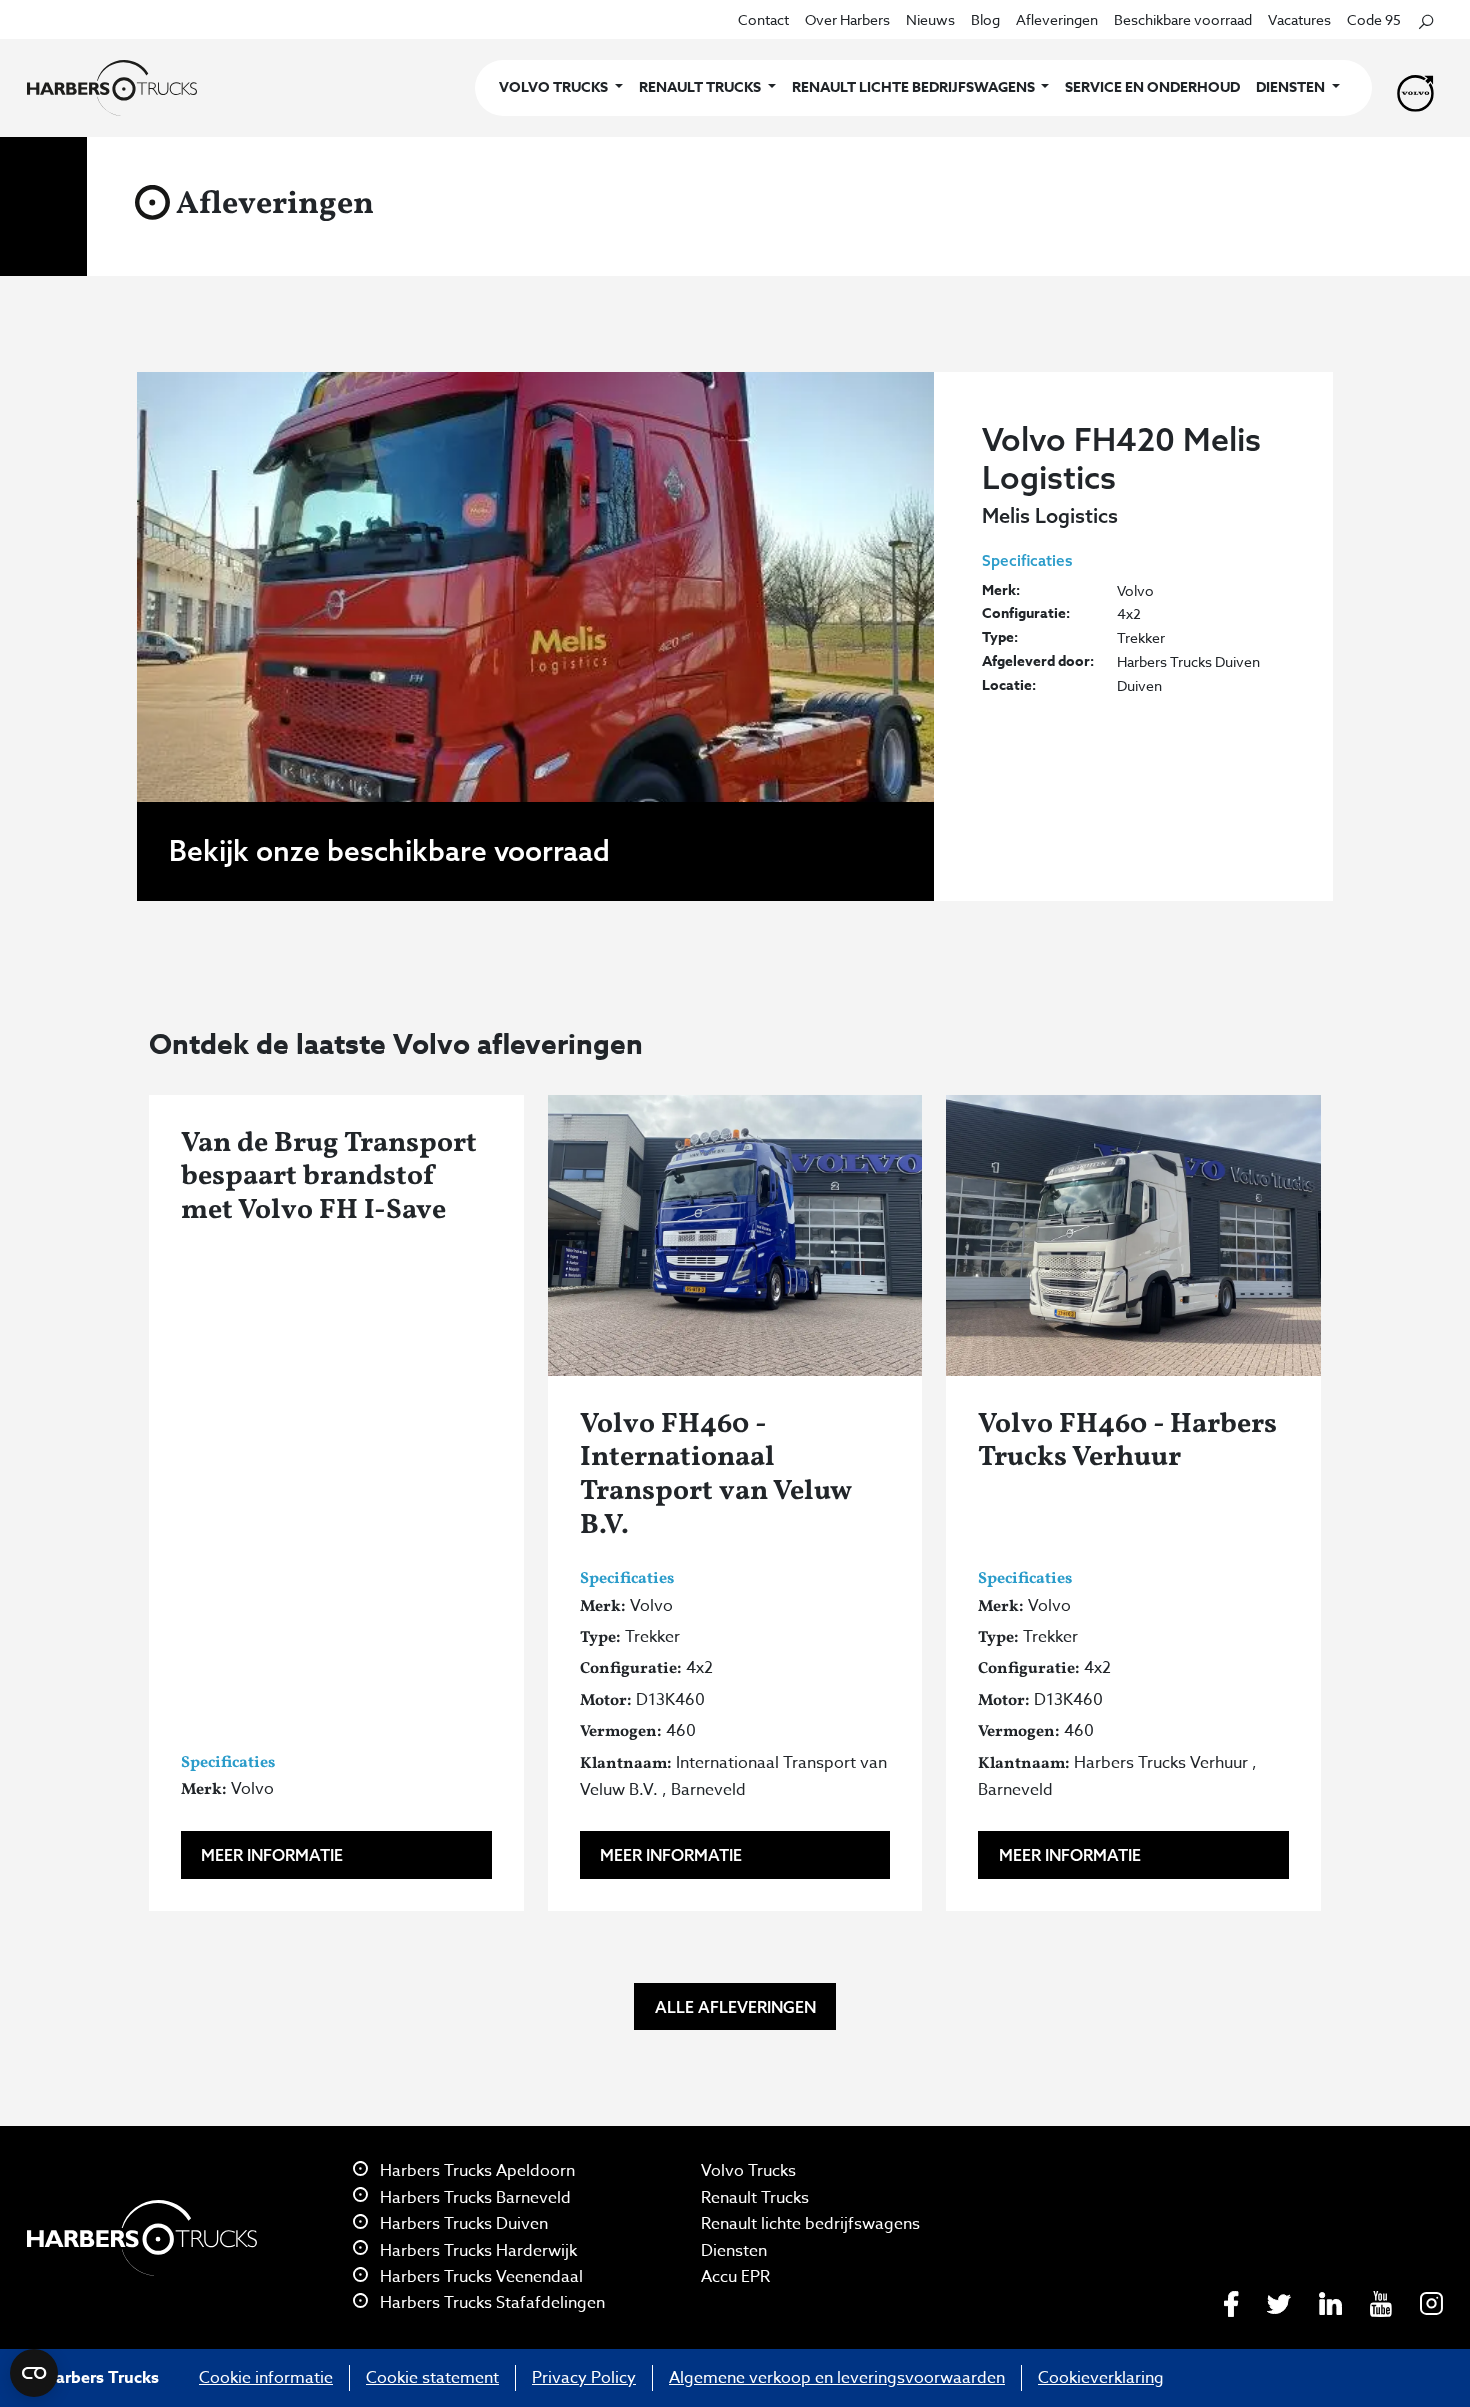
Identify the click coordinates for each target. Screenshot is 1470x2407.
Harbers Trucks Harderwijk (476, 2251)
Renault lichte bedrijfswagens (810, 2224)
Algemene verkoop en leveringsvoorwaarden (837, 2378)
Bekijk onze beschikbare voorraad (389, 850)
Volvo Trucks (748, 2171)
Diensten (734, 2251)
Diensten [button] (1292, 87)
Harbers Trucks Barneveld (473, 2198)
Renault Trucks (755, 2198)
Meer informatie (272, 1855)
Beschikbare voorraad (1183, 19)
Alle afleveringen (735, 2007)
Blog (985, 19)
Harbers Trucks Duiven (462, 2224)
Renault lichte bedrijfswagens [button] (915, 87)
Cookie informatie (266, 2378)
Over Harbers (847, 19)
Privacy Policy (584, 2378)
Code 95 (1374, 19)
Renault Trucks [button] (701, 87)
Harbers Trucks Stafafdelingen (490, 2303)
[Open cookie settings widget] (34, 2373)
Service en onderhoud (1152, 87)
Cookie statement (432, 2378)
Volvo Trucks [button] (555, 87)
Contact (763, 19)
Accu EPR (735, 2277)
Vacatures (1299, 19)
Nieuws (930, 19)
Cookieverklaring (1101, 2378)
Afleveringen (1057, 19)
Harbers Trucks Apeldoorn (475, 2171)
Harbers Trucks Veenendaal (479, 2277)
